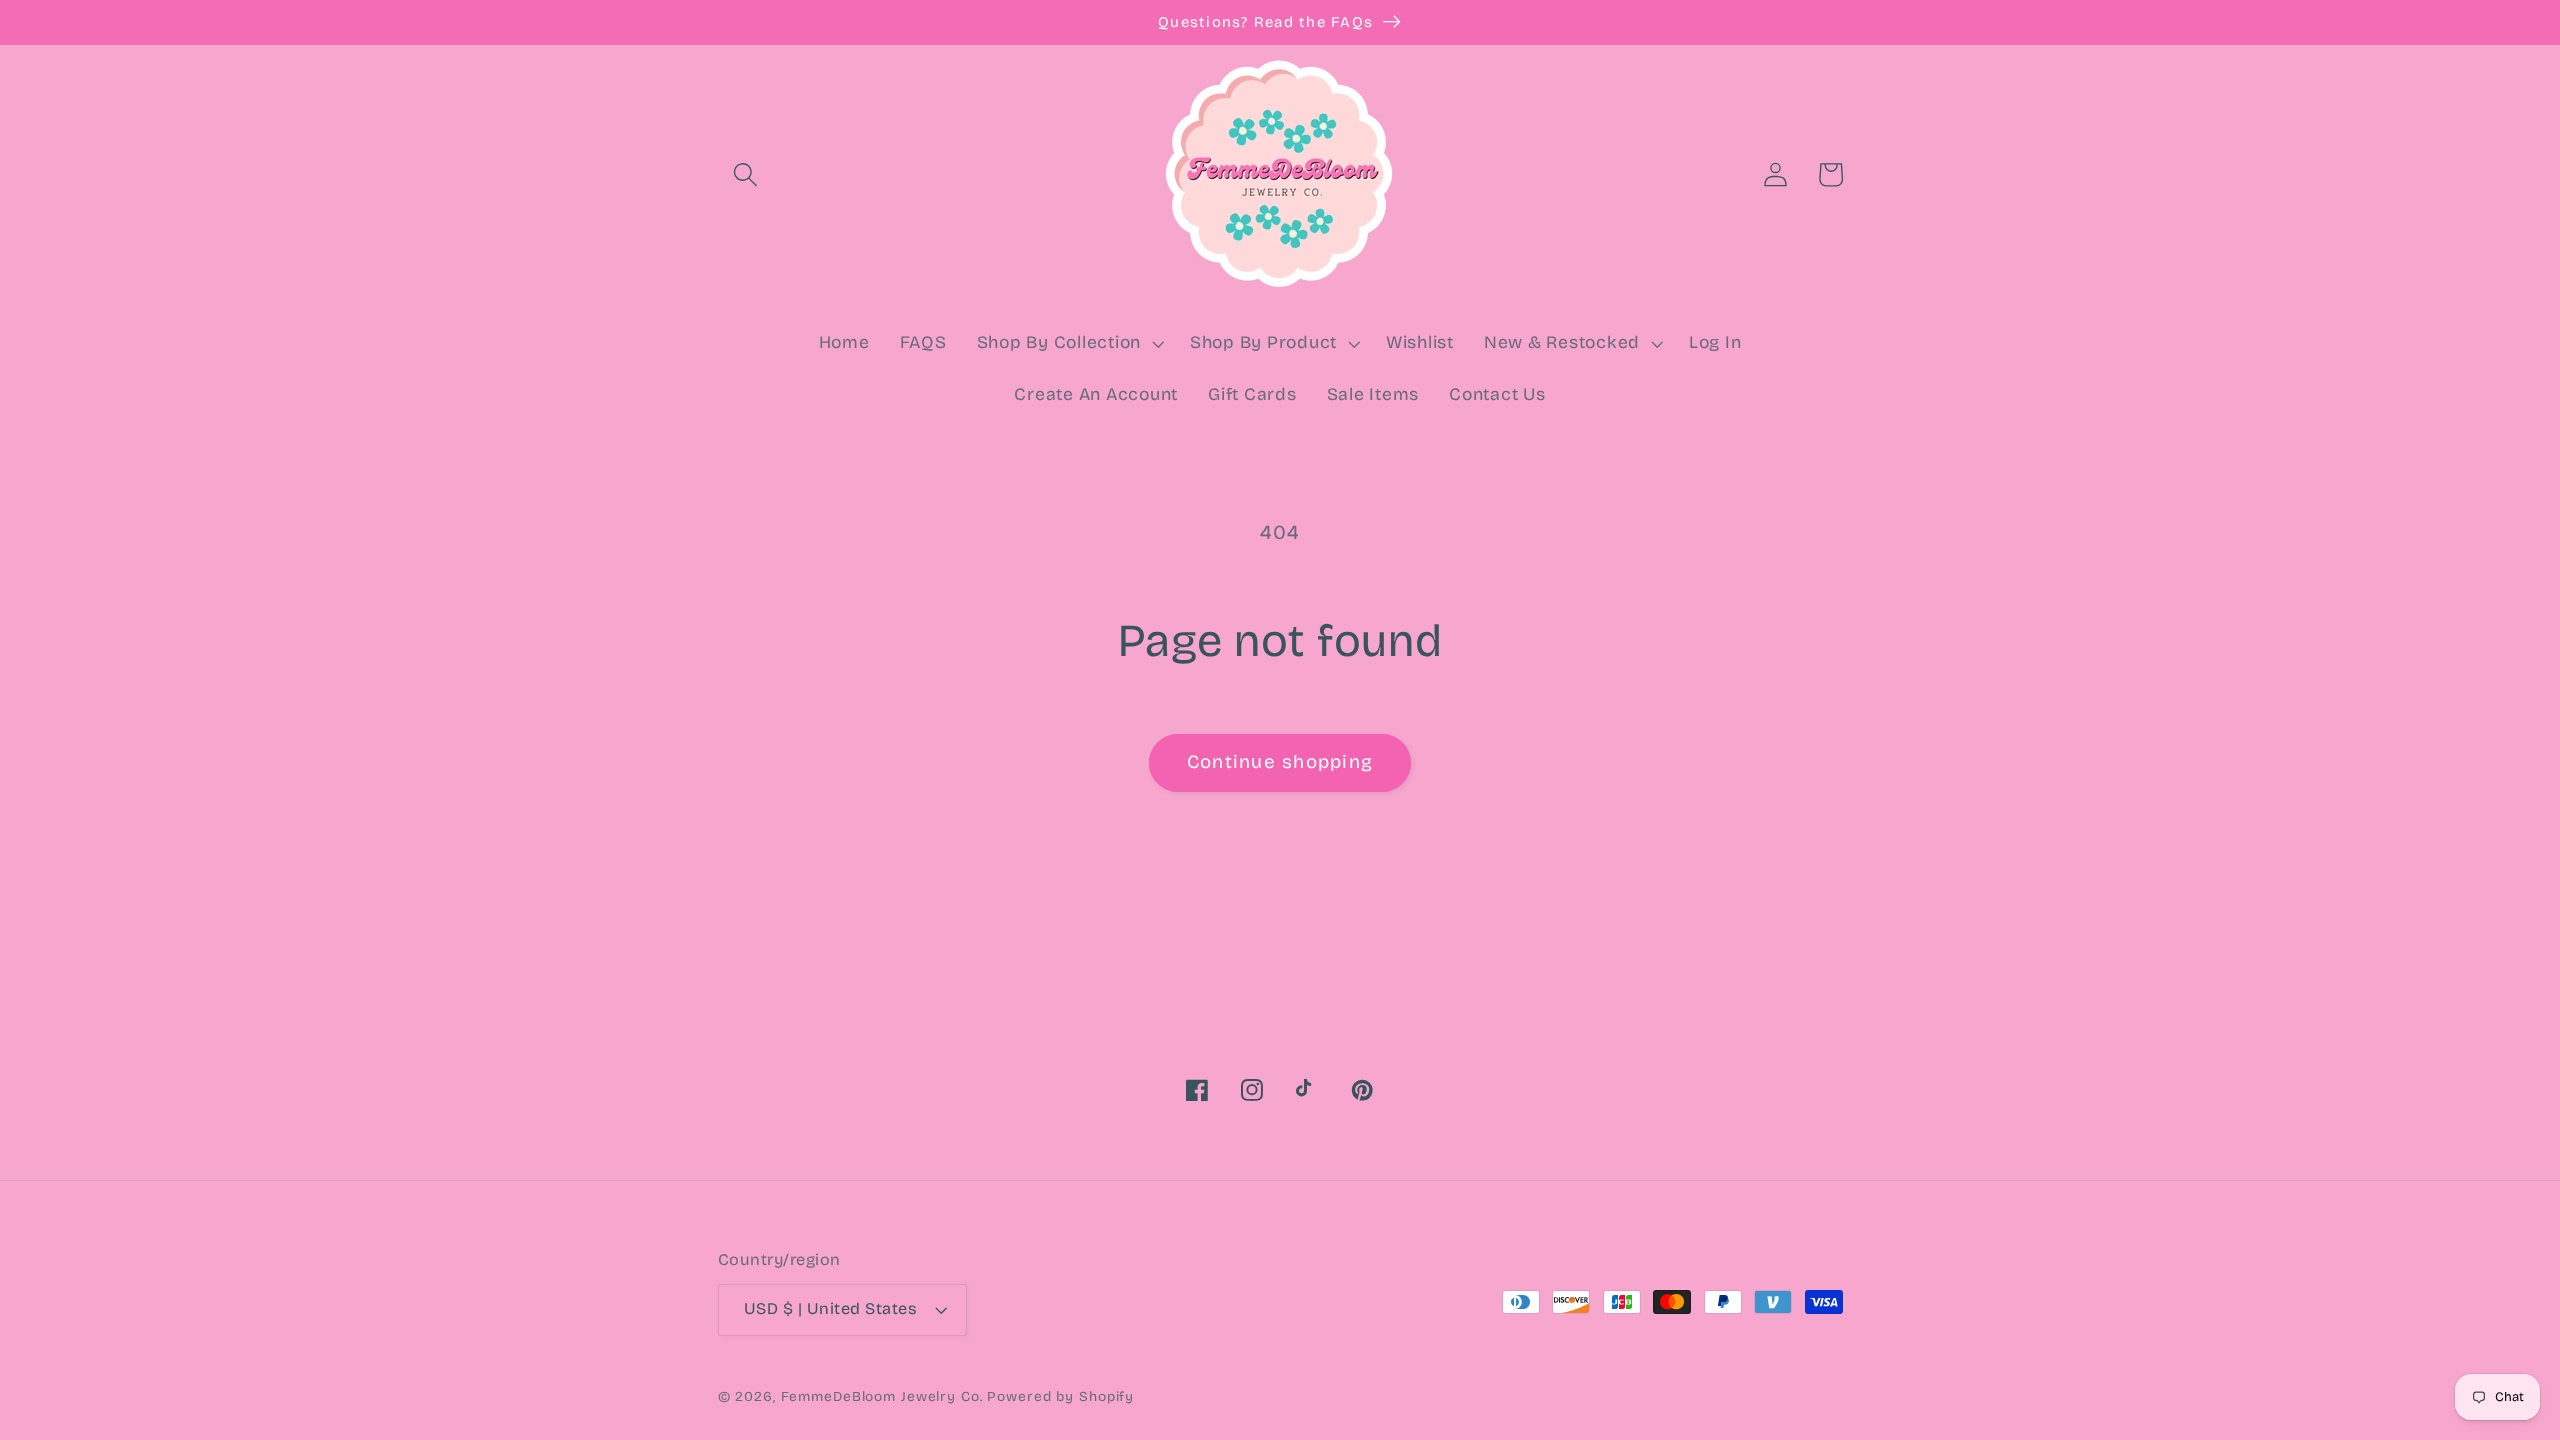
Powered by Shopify (1060, 1396)
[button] (745, 174)
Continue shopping (1280, 762)
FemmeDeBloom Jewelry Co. (884, 1396)
